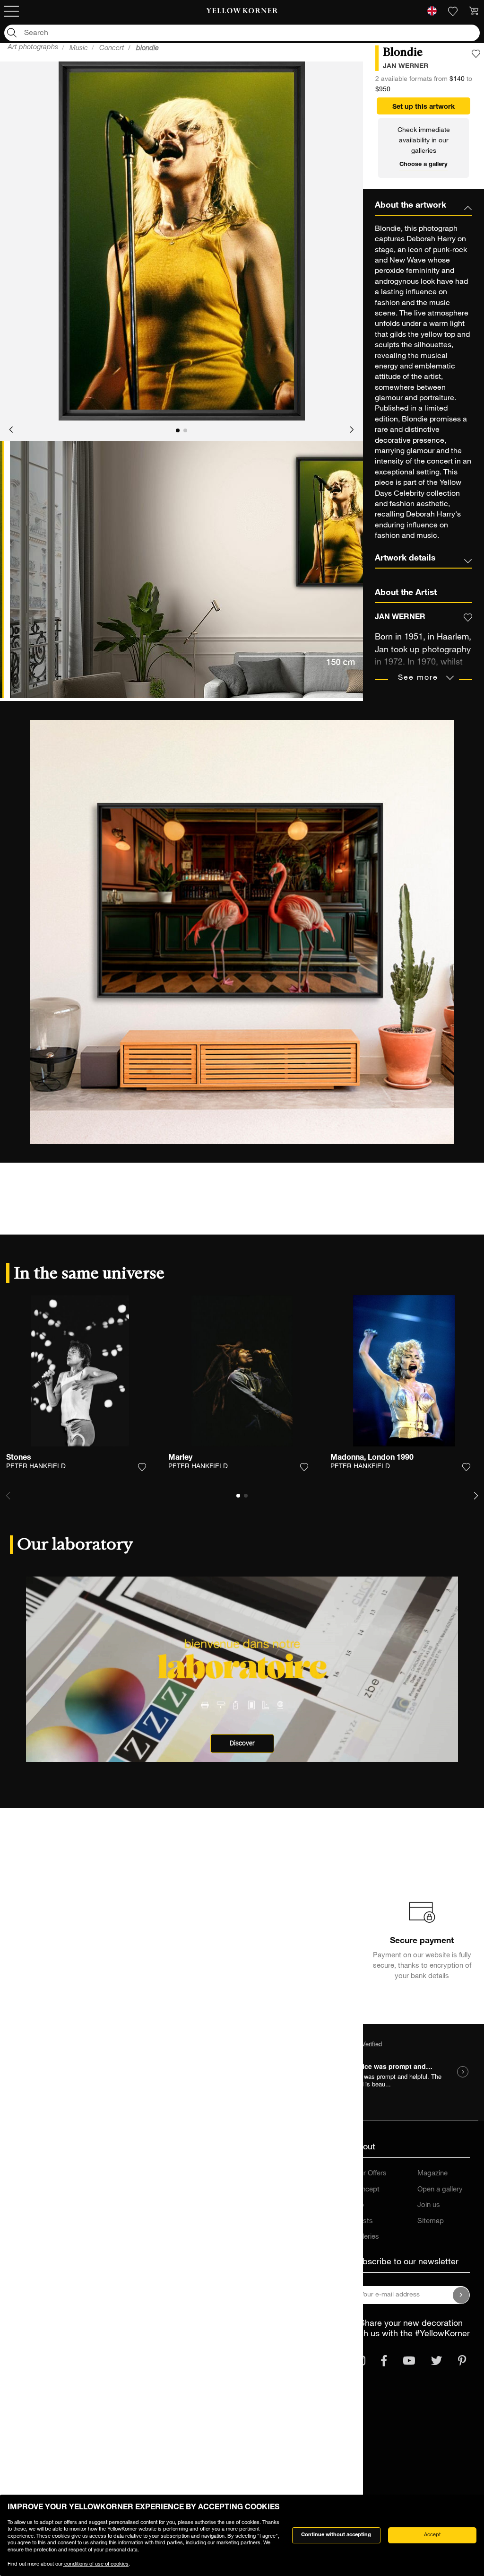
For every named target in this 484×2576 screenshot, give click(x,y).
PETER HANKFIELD (36, 1467)
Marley (180, 1458)
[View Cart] (474, 11)
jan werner (406, 67)
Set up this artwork (423, 107)
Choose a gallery (423, 165)
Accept (432, 2535)
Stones (19, 1458)
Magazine (432, 2174)
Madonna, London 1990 (372, 1458)
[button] (11, 430)
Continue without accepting (336, 2535)
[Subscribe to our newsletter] (461, 2295)
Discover (242, 1743)
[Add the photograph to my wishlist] (476, 54)
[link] (242, 11)
